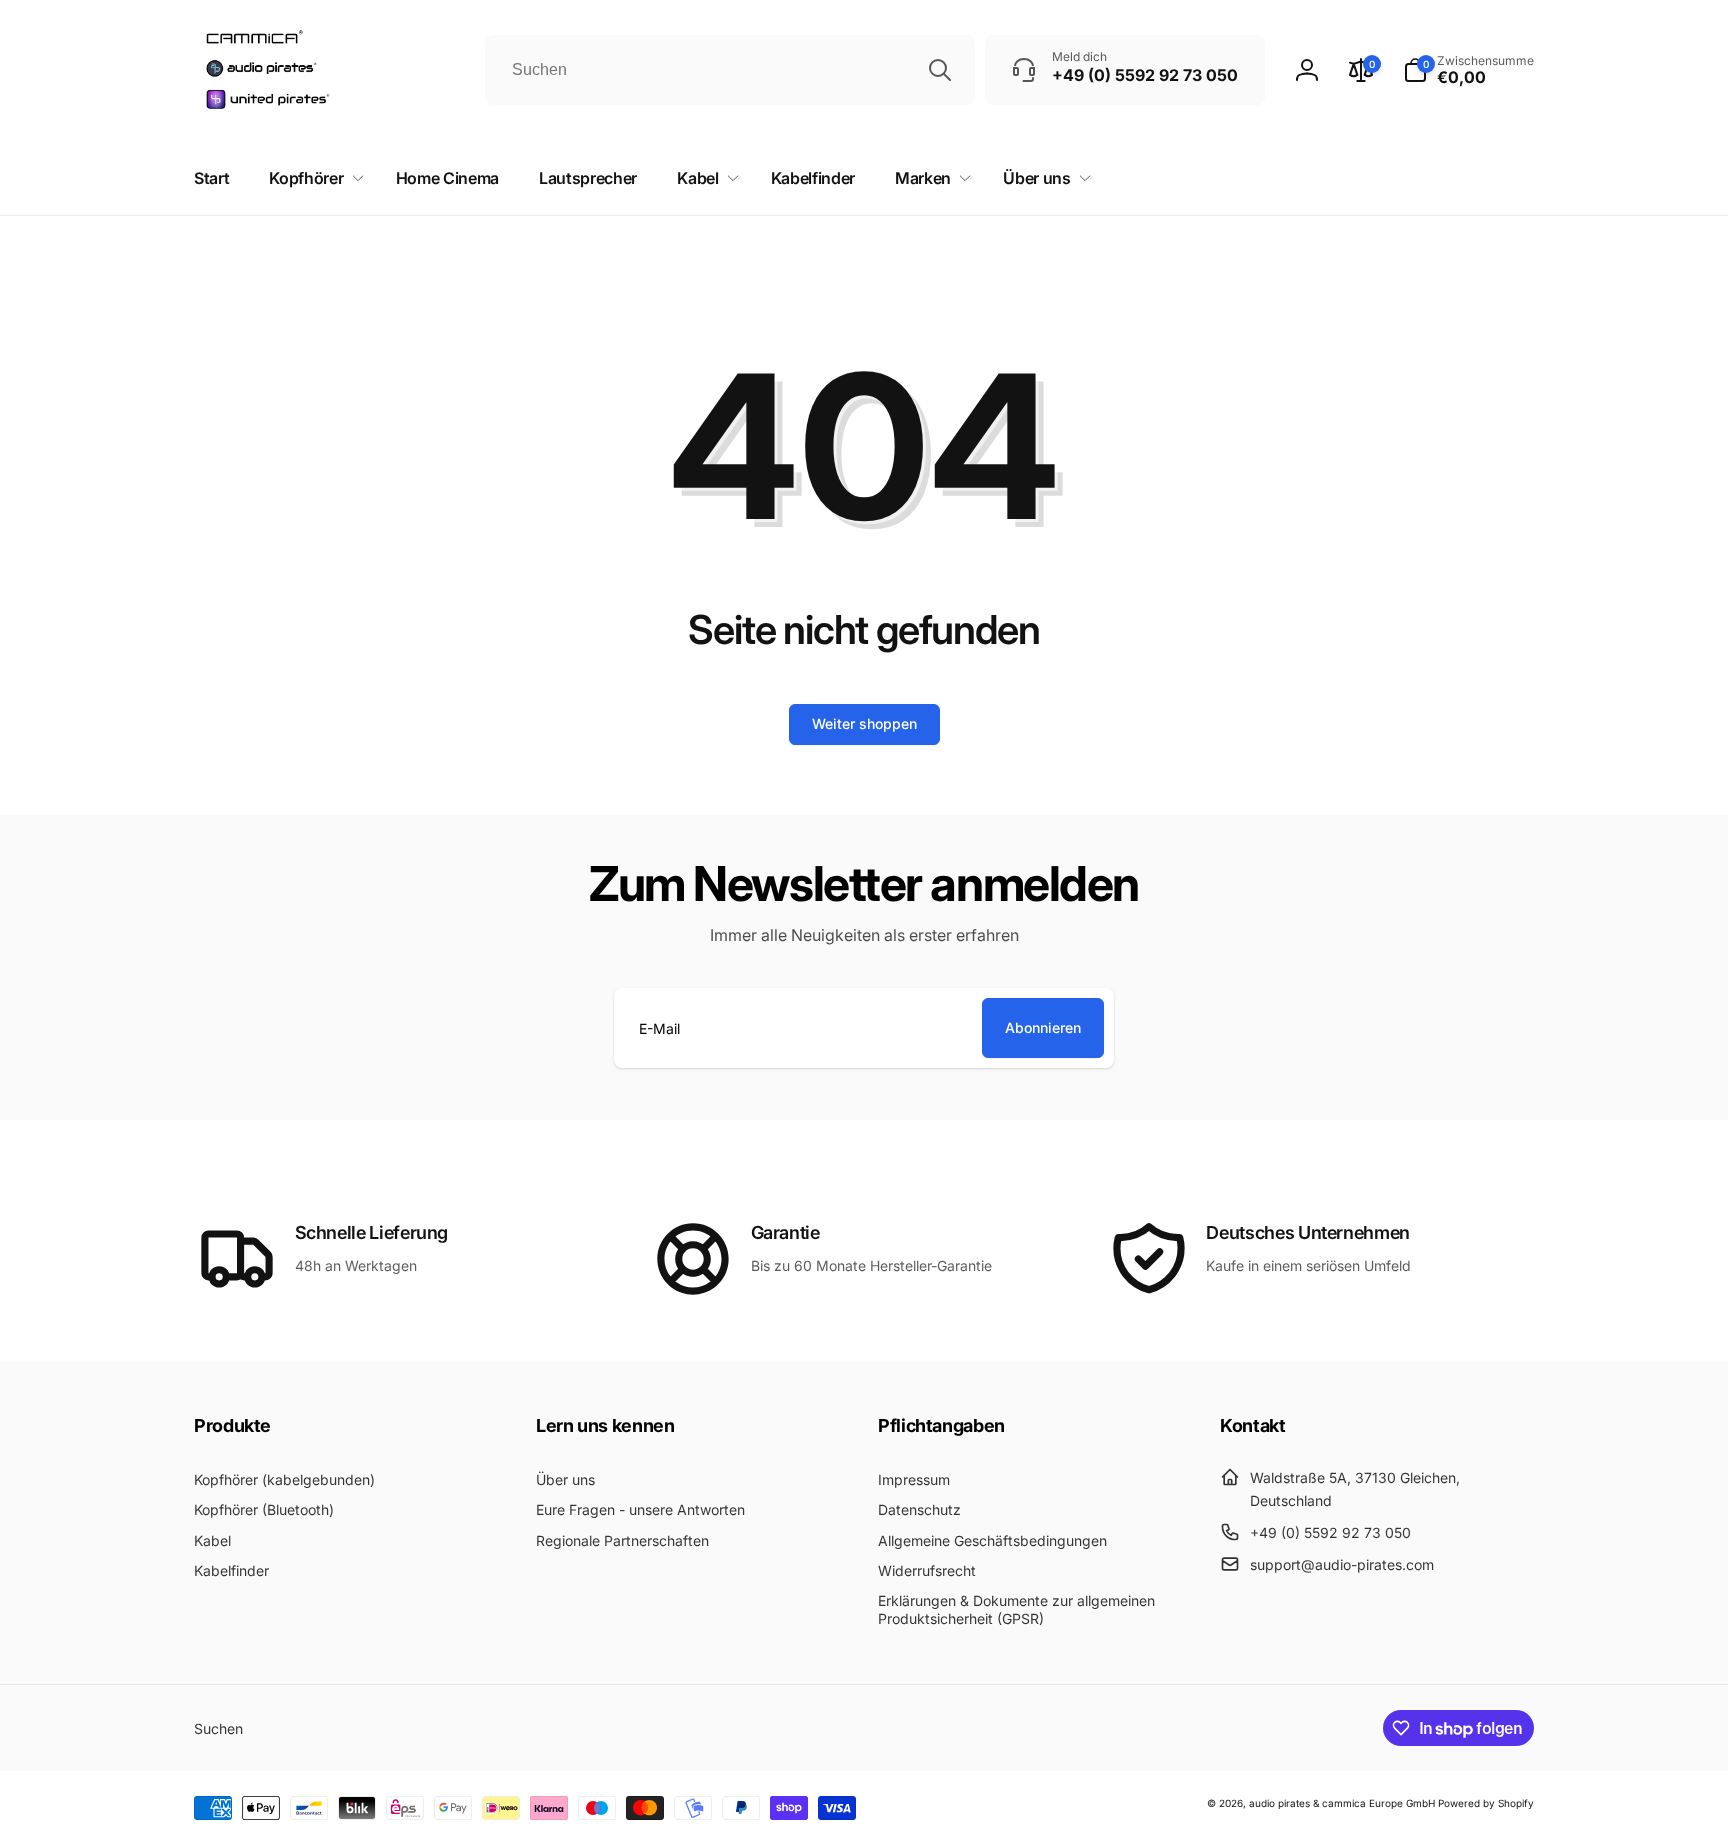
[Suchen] (940, 70)
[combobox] (730, 70)
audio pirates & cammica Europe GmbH (1342, 1803)
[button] (1468, 70)
